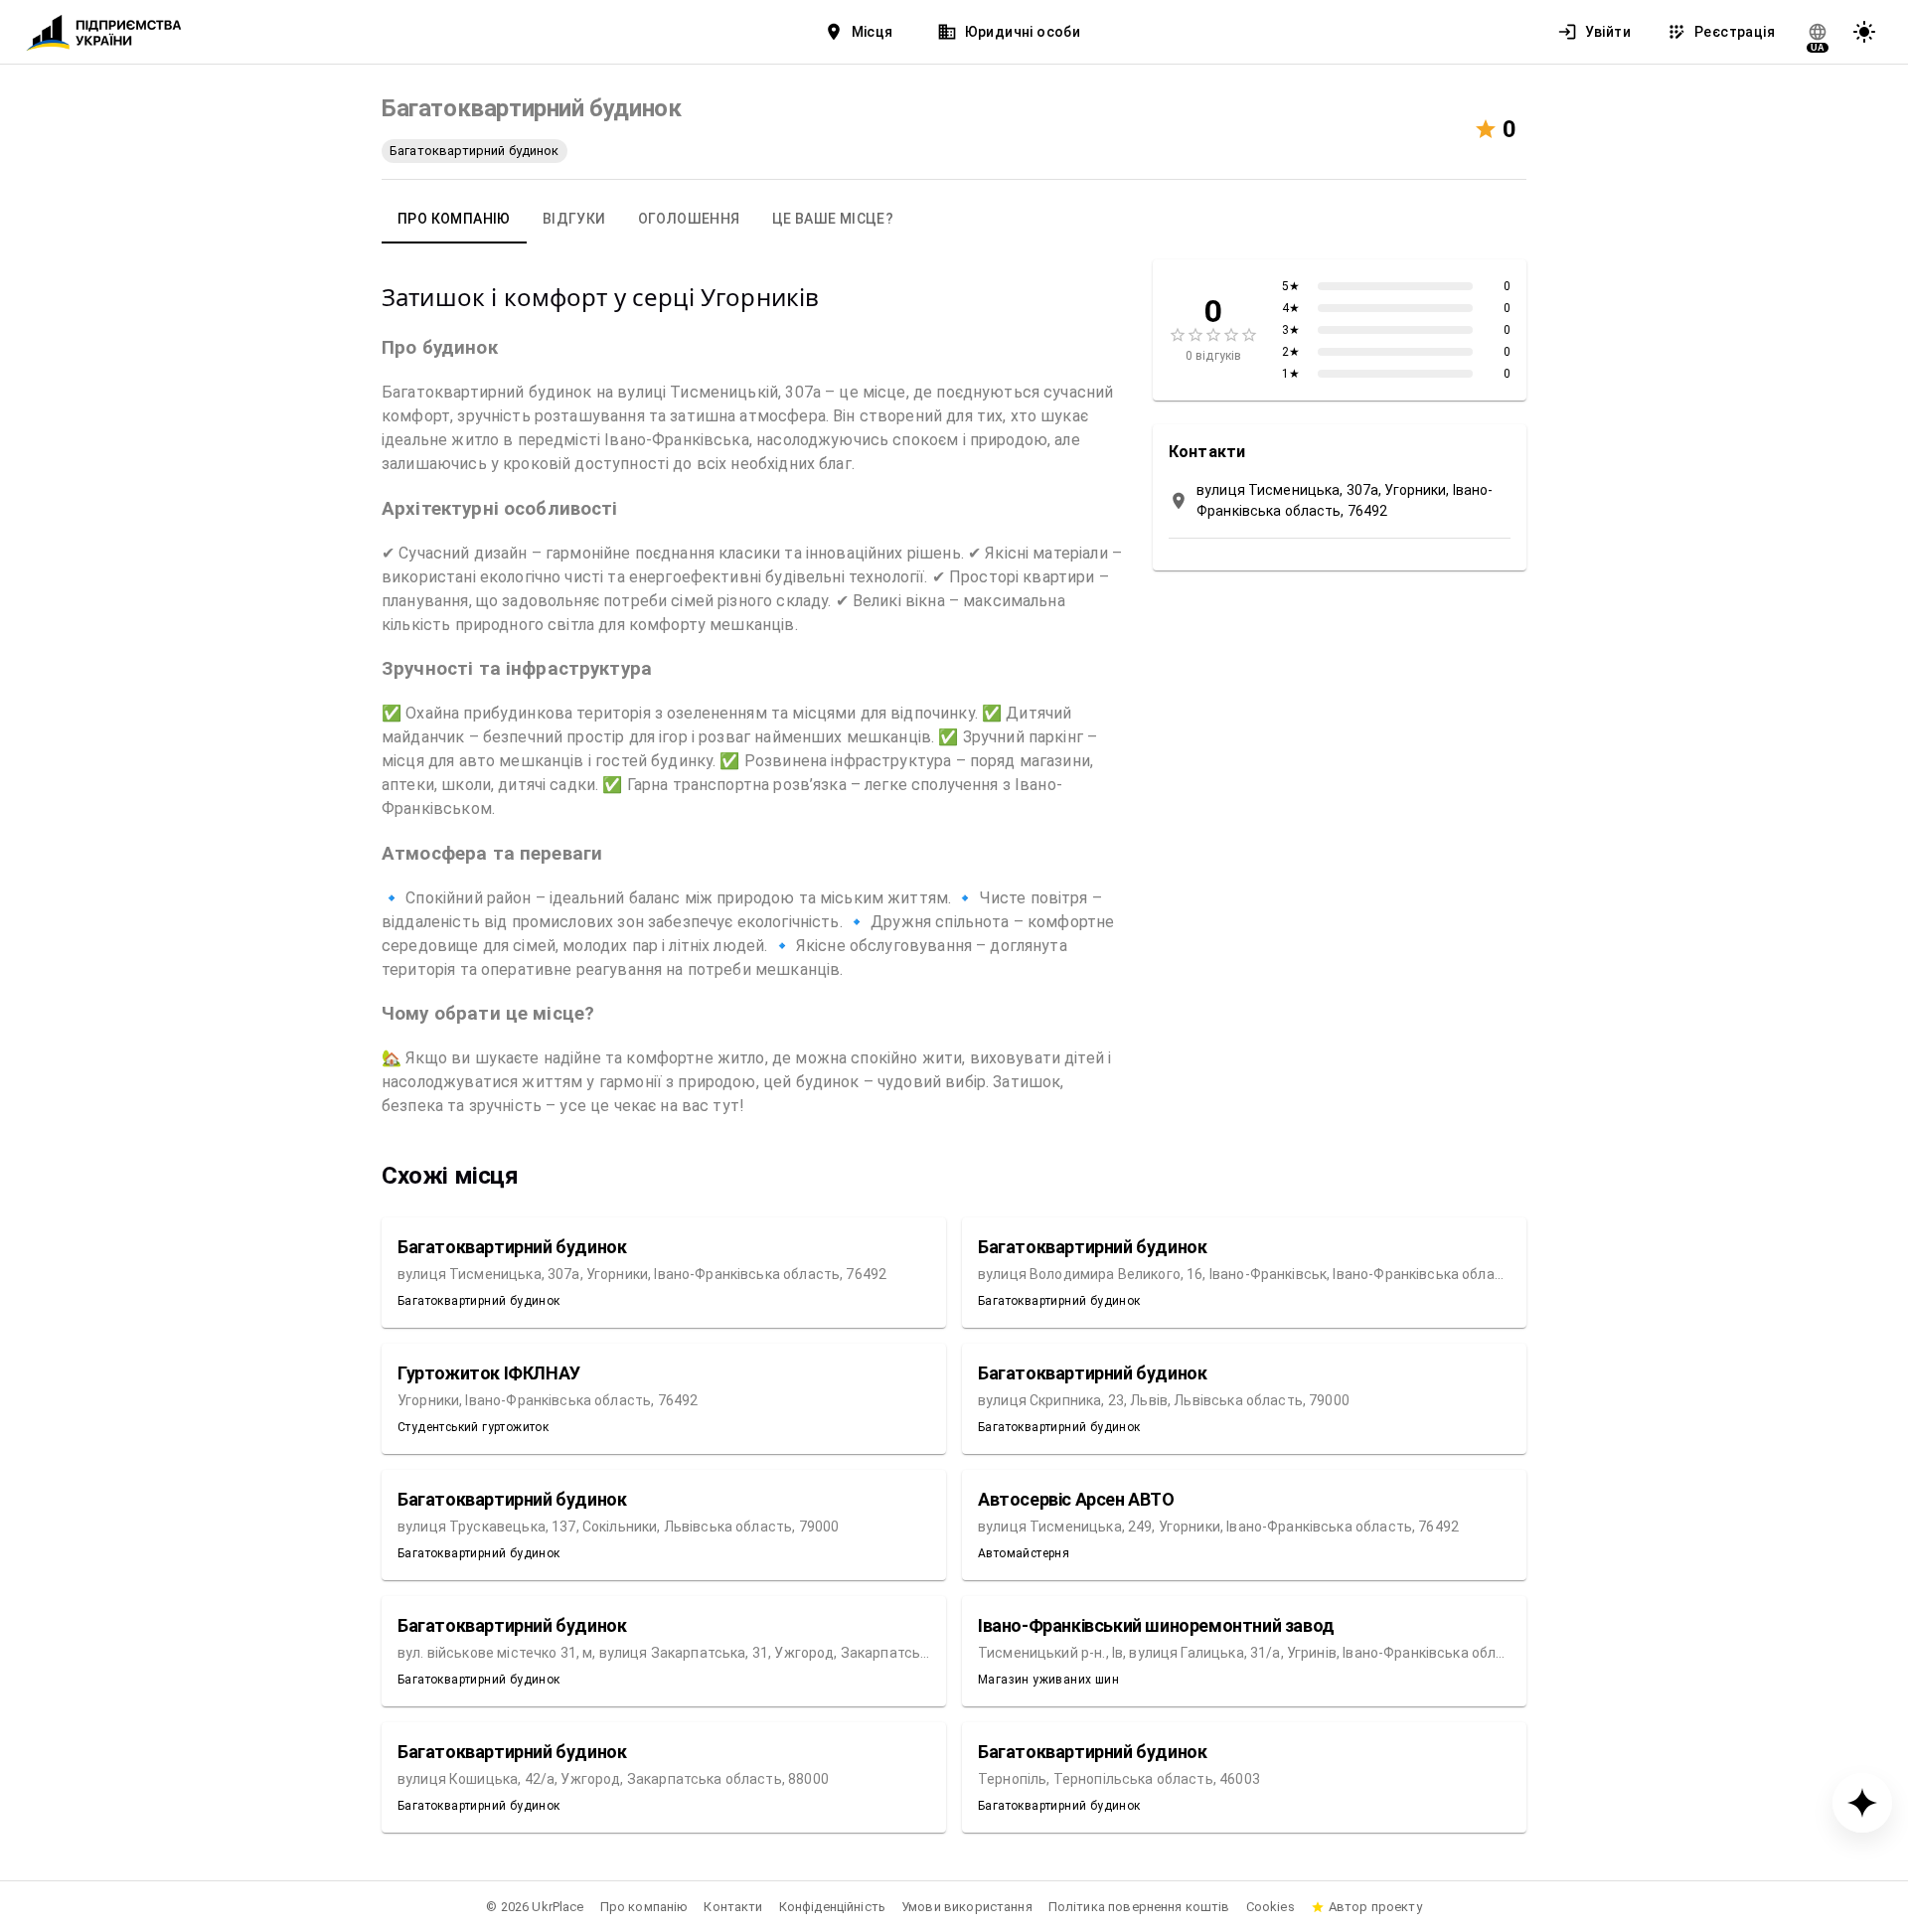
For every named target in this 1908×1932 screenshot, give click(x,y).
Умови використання (967, 1907)
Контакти (733, 1907)
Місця (873, 32)
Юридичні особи (1023, 32)
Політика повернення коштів (1139, 1907)
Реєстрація (1735, 32)
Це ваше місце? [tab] (833, 219)
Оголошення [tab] (689, 219)
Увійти (1608, 32)
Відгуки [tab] (574, 219)
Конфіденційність (832, 1907)
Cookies (1271, 1907)
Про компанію (644, 1907)
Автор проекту (1375, 1907)
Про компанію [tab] (454, 219)
